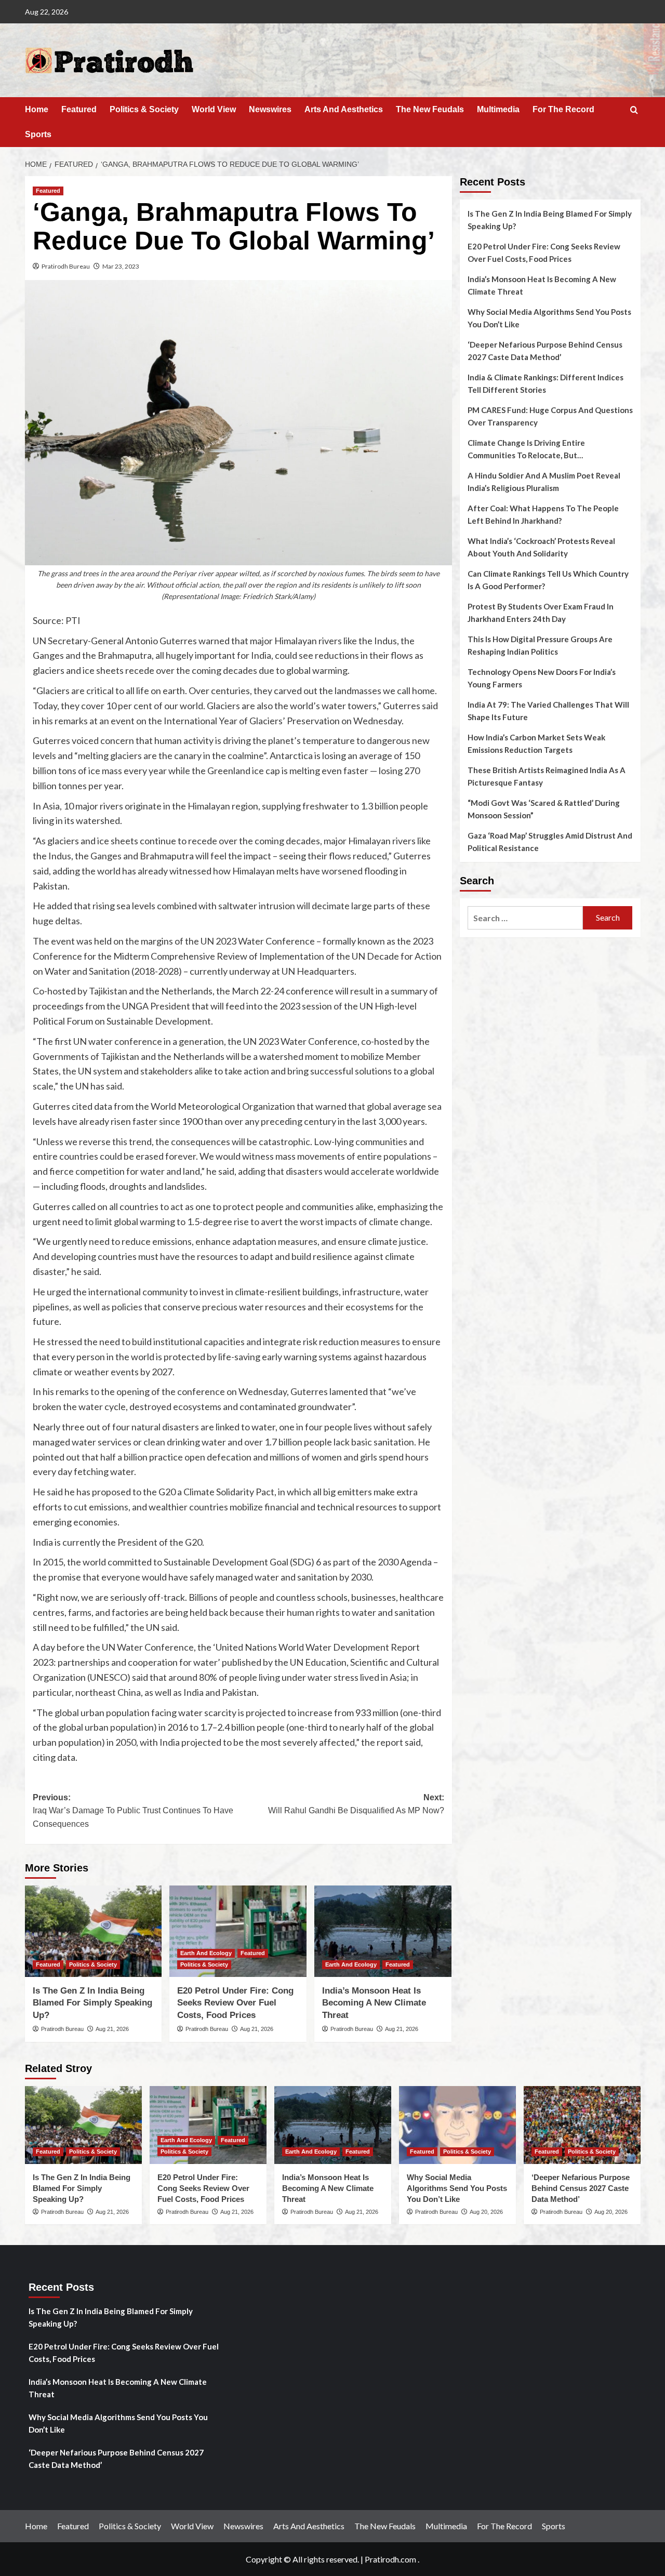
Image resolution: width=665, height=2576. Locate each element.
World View (214, 109)
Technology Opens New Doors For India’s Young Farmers (542, 678)
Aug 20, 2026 (486, 2212)
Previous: (133, 1811)
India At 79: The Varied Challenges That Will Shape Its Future (548, 711)
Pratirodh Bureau (66, 266)
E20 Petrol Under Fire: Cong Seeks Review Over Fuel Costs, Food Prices (235, 2003)
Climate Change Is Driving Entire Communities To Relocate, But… (526, 449)
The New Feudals (430, 109)
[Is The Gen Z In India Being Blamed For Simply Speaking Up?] (94, 1931)
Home (37, 109)
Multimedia (498, 109)
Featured (79, 109)
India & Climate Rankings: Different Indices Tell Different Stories (546, 383)
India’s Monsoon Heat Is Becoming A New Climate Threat (374, 2003)
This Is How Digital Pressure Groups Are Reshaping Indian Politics (540, 645)
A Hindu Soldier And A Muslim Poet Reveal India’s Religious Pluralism (544, 482)
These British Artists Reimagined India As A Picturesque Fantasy (547, 776)
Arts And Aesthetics (344, 109)
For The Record (563, 109)
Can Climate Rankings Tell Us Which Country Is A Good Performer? (548, 580)
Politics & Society (144, 109)
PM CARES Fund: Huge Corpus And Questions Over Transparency (550, 416)
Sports (38, 134)
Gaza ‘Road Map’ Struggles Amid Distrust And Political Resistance (550, 842)
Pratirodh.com (390, 2559)
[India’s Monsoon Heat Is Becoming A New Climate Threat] (383, 1931)
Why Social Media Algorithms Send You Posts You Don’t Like (549, 318)
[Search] (634, 110)
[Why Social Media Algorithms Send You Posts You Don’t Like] (457, 2125)
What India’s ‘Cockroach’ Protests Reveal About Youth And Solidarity (541, 547)
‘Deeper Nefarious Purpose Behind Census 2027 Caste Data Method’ (545, 351)
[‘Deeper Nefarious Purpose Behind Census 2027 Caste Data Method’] (582, 2125)
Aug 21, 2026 (112, 2029)
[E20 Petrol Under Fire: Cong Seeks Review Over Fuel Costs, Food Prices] (238, 1931)
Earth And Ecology (206, 1953)
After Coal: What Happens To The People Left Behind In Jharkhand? (543, 514)
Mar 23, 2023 (121, 266)
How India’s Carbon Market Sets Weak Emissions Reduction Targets (536, 743)
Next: (356, 1804)
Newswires (270, 109)
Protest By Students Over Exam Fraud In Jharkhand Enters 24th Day (541, 613)
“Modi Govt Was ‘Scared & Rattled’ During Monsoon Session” (544, 809)
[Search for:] (526, 918)
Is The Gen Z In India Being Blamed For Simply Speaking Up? (92, 2003)
